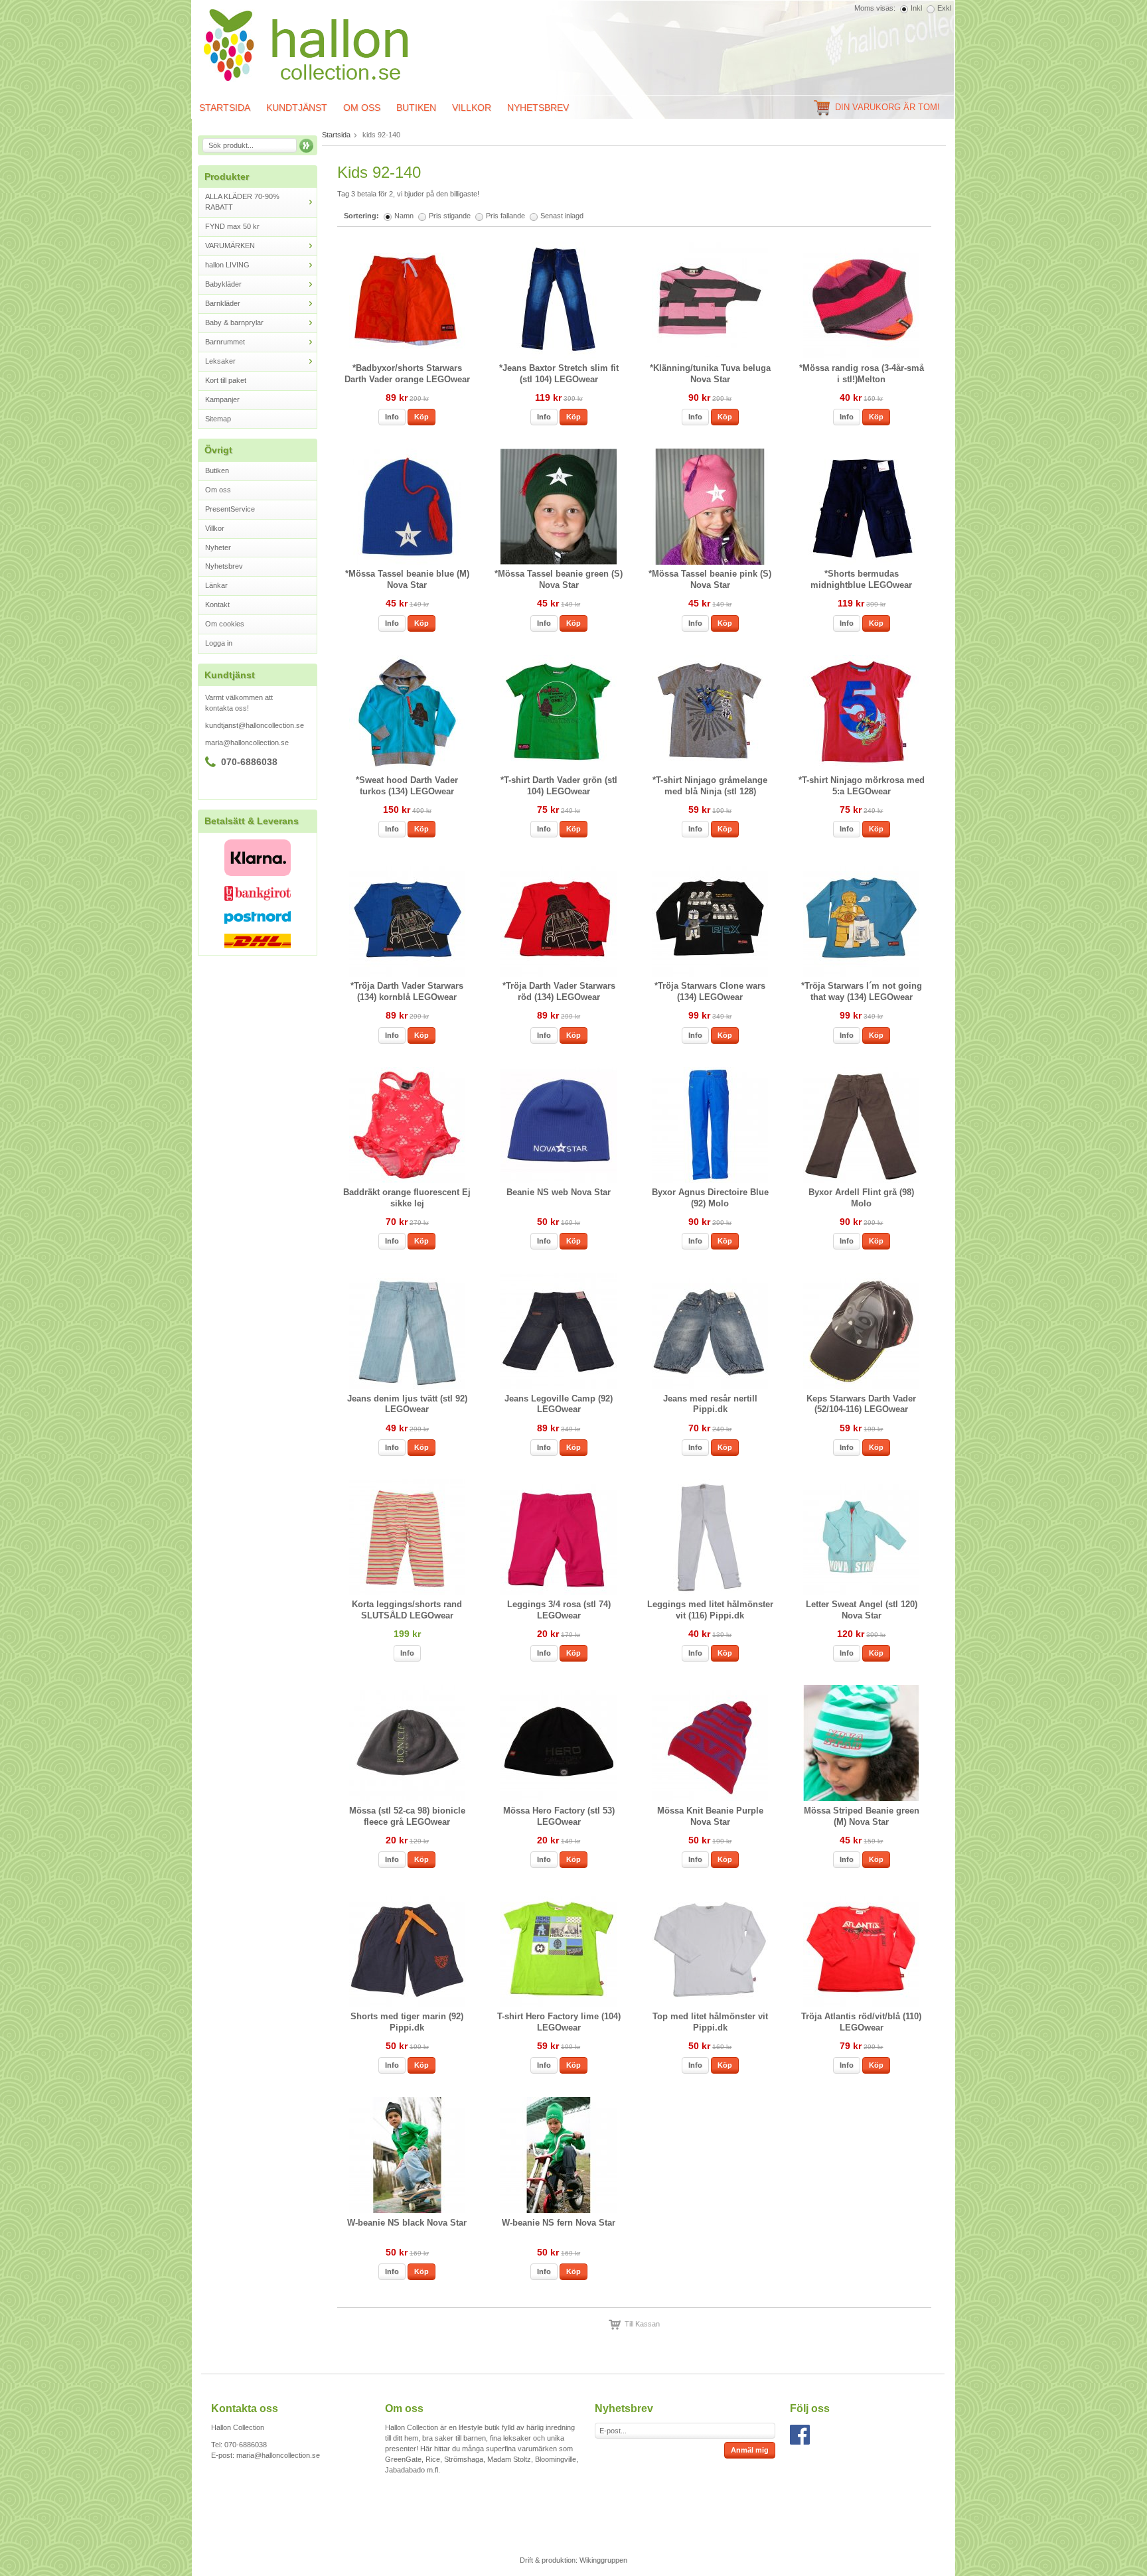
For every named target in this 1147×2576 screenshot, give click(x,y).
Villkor (472, 107)
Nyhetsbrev (538, 107)
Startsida (225, 107)
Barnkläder (223, 303)
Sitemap (218, 419)
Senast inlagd (562, 216)
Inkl (916, 8)
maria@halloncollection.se (247, 743)
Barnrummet (225, 342)
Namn (404, 216)
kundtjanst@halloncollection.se (255, 725)
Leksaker (220, 361)
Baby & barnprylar (234, 322)
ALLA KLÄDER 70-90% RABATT (242, 202)
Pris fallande (505, 216)
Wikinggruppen (603, 2560)
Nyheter (218, 547)
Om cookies (225, 624)
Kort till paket (226, 380)
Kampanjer (222, 399)
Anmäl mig (750, 2450)
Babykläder (223, 284)
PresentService (230, 509)
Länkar (216, 585)
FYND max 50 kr (232, 226)
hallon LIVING (227, 265)
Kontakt (217, 605)
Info (392, 417)
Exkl (944, 8)
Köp (421, 417)
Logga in (219, 643)
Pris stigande (450, 216)
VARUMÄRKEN (230, 246)
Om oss (362, 107)
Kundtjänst (297, 107)
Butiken (416, 107)
